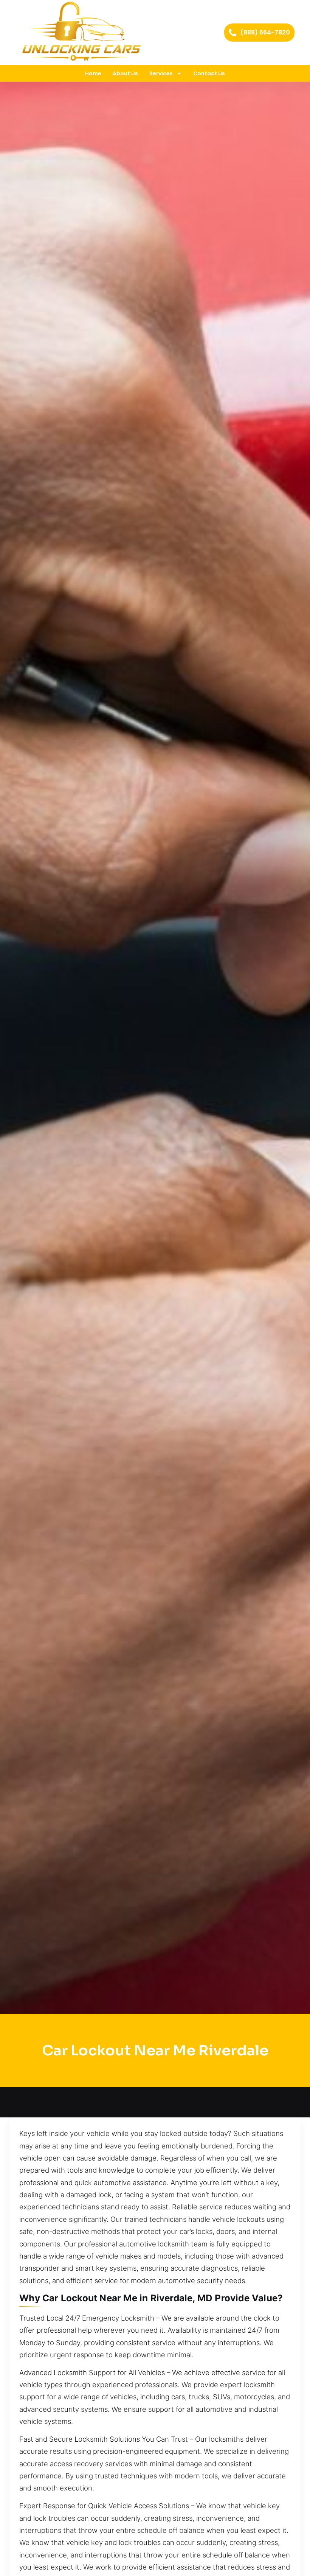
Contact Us (209, 73)
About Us (125, 73)
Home (93, 73)
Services (161, 73)
